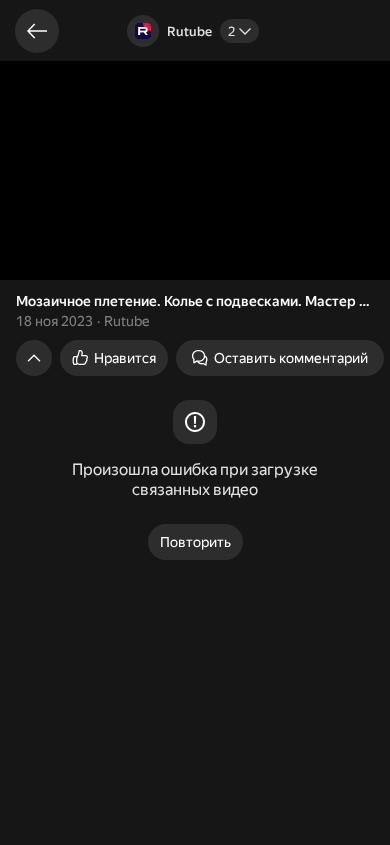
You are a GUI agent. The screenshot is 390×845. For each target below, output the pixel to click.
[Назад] (37, 31)
